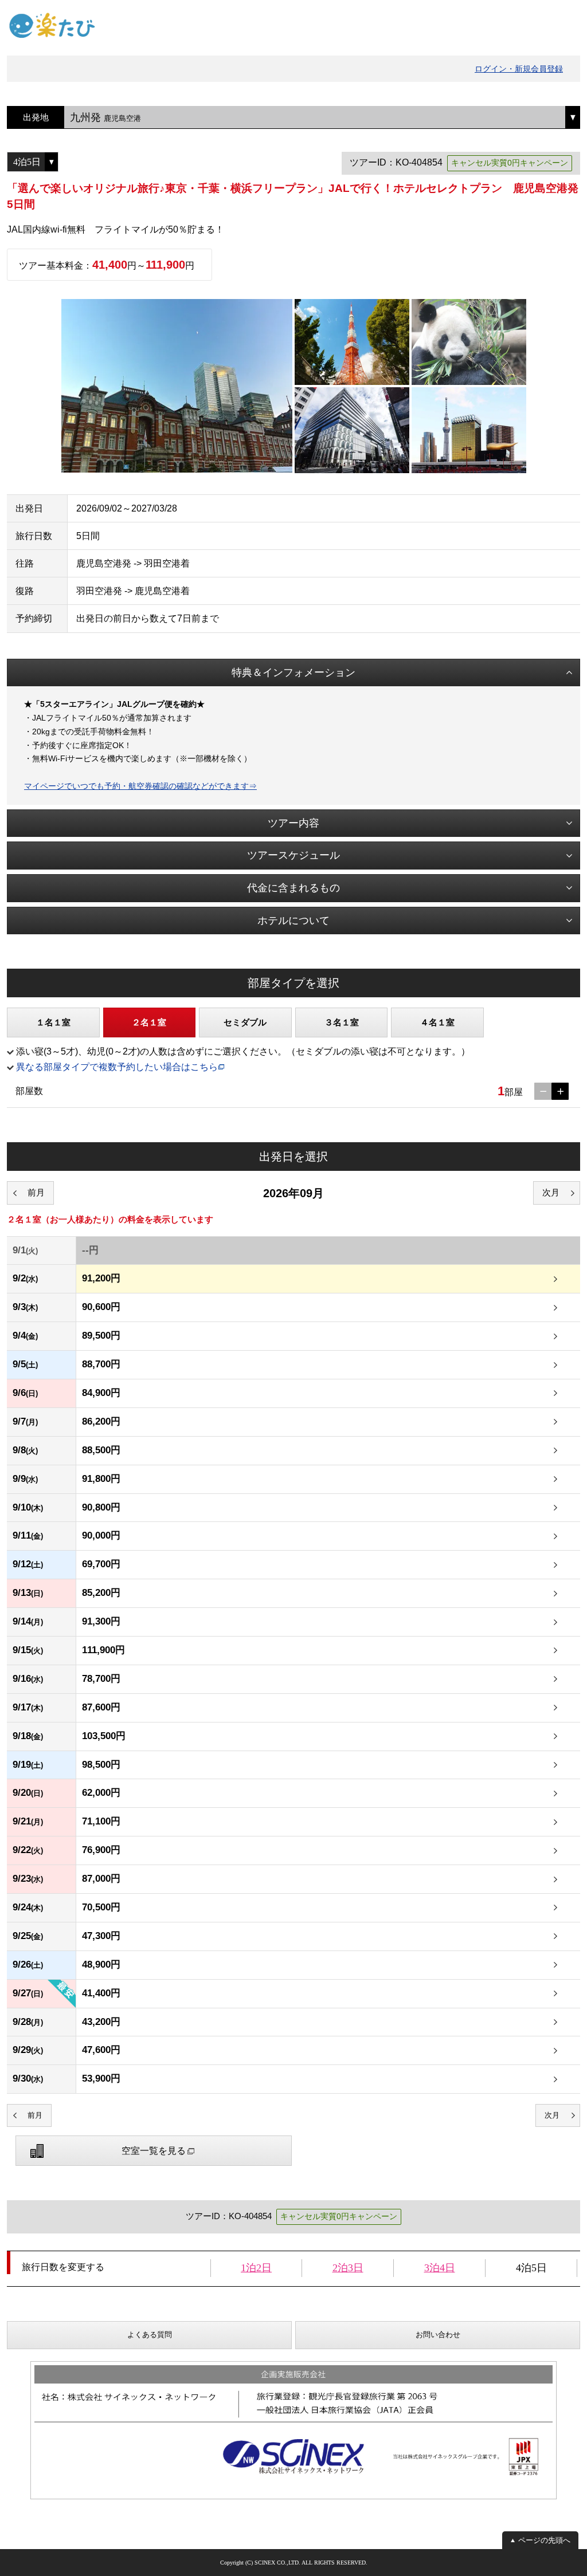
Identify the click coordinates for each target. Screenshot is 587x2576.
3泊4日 (440, 2268)
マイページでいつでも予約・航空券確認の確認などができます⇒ (140, 786)
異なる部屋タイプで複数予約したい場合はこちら (117, 1067)
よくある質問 (150, 2335)
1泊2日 (256, 2268)
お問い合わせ (438, 2335)
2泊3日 (348, 2268)
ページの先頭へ (544, 2540)
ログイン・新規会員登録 (519, 69)
